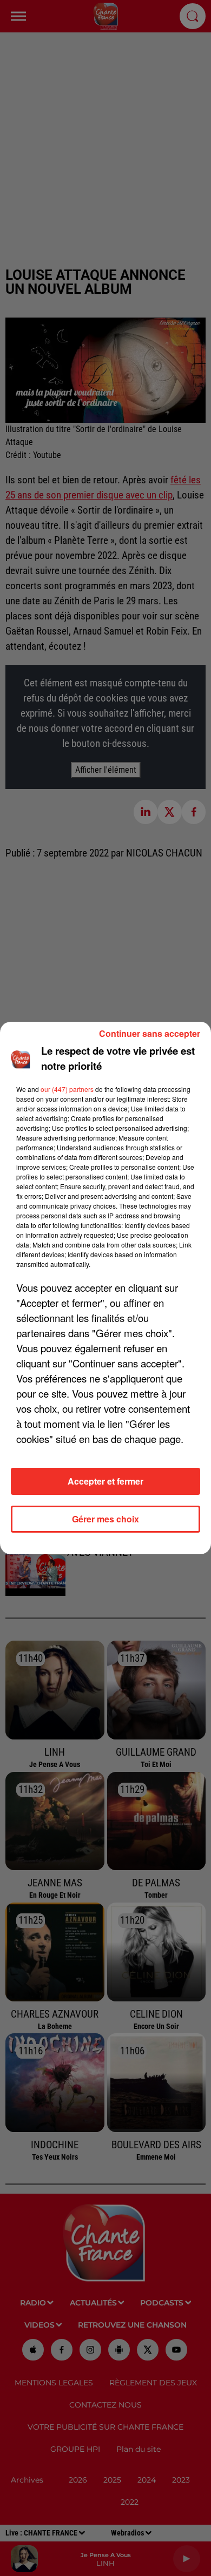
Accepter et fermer (105, 1481)
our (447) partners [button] (67, 1089)
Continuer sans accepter (150, 1033)
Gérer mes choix (105, 1519)
